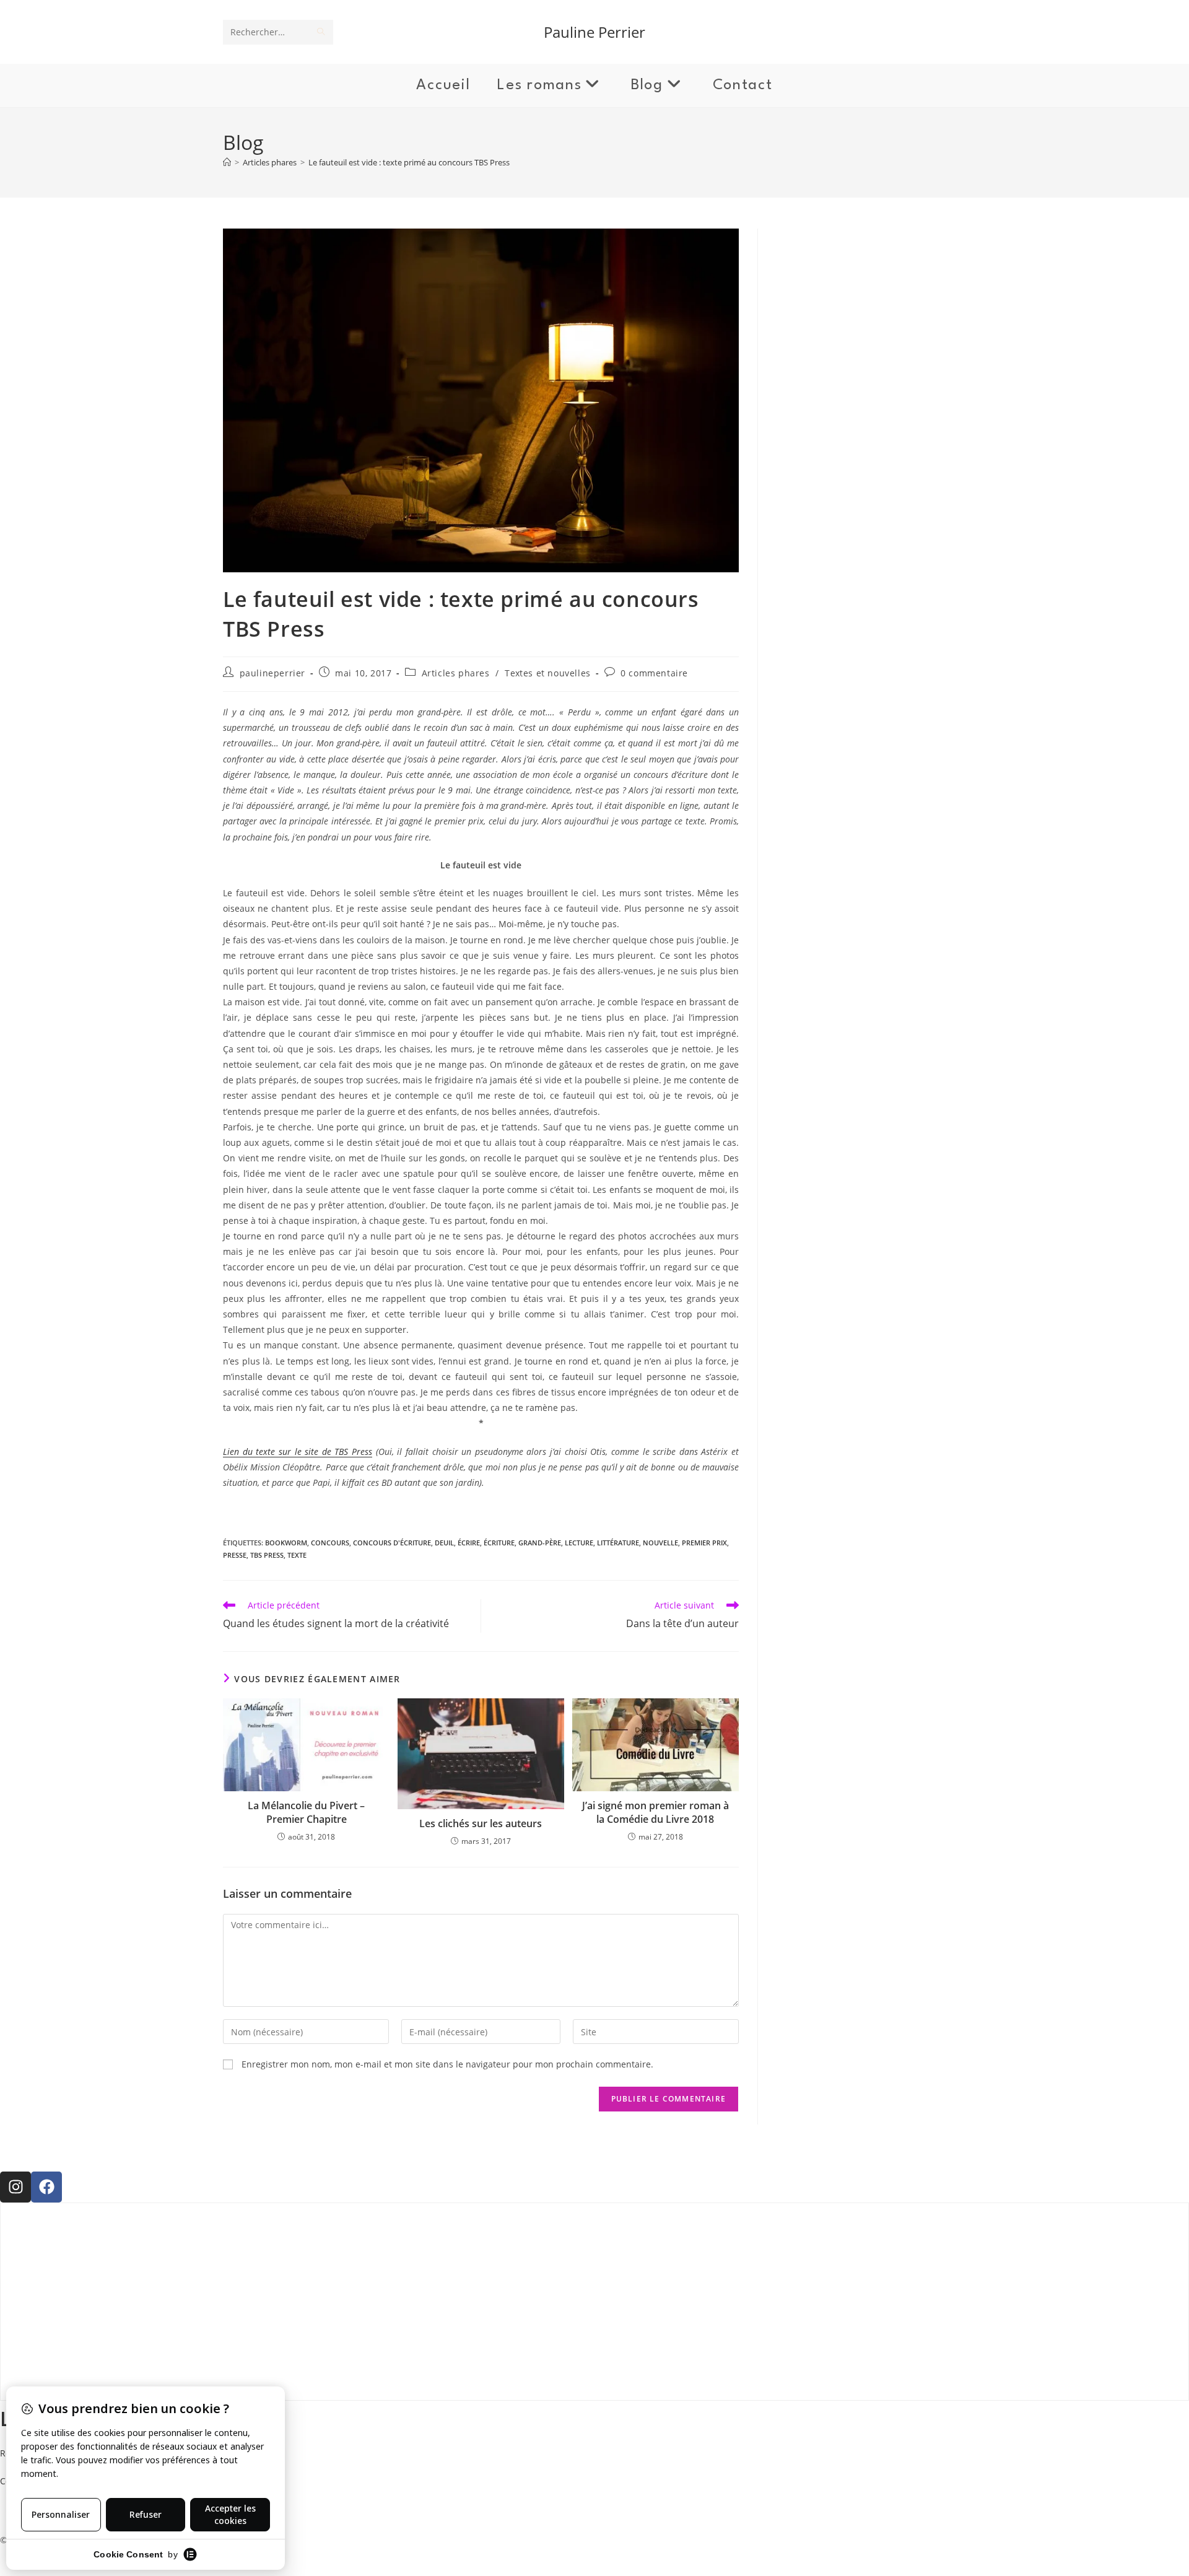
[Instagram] (15, 2187)
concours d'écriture (392, 1543)
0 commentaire (654, 673)
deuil (444, 1543)
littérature (618, 1543)
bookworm (286, 1543)
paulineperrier (272, 673)
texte (297, 1555)
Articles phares (456, 673)
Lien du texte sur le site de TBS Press (298, 1452)
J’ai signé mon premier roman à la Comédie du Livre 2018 (655, 1812)
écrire (469, 1543)
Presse (235, 1555)
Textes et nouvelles (547, 673)
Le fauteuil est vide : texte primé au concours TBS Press (409, 162)
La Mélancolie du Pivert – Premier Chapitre (306, 1812)
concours (330, 1543)
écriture (499, 1543)
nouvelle (660, 1543)
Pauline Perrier (594, 32)
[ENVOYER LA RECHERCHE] (321, 32)
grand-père (540, 1543)
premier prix (704, 1543)
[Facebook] (46, 2187)
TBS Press (267, 1555)
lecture (579, 1543)
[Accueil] (227, 162)
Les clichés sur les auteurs (481, 1823)
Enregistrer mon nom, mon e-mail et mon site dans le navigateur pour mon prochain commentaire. (447, 2064)
